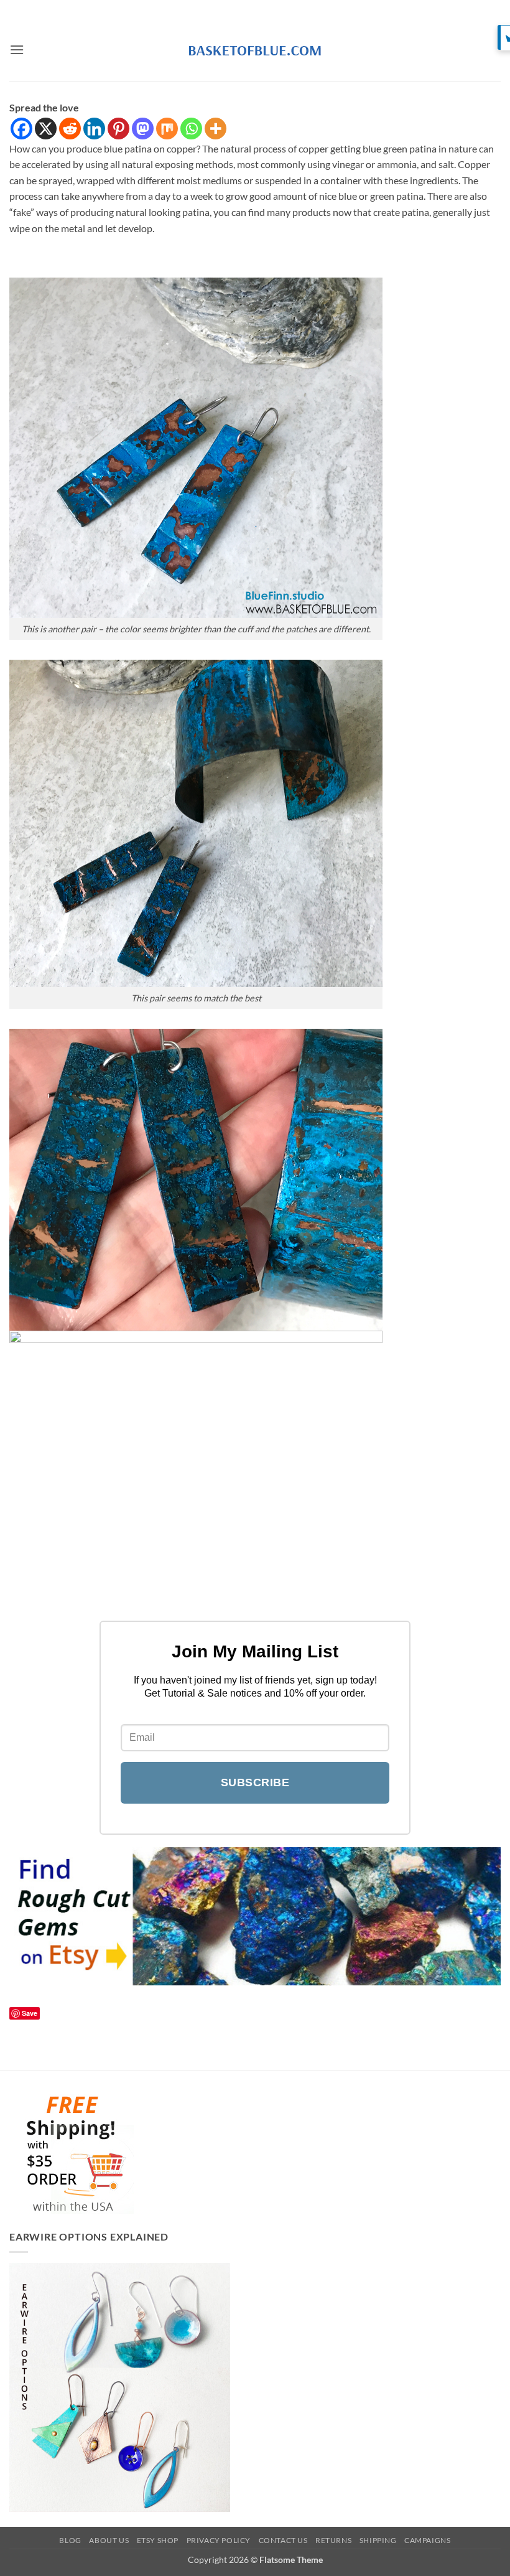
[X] (46, 129)
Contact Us (283, 2540)
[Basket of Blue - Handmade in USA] (255, 50)
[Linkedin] (94, 129)
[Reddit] (70, 129)
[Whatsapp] (191, 129)
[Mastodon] (143, 129)
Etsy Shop (158, 2540)
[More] (216, 129)
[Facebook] (21, 129)
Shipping (378, 2540)
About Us (109, 2540)
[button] (17, 49)
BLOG (70, 2540)
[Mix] (167, 129)
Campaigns (428, 2540)
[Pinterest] (118, 129)
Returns (333, 2540)
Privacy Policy (219, 2540)
